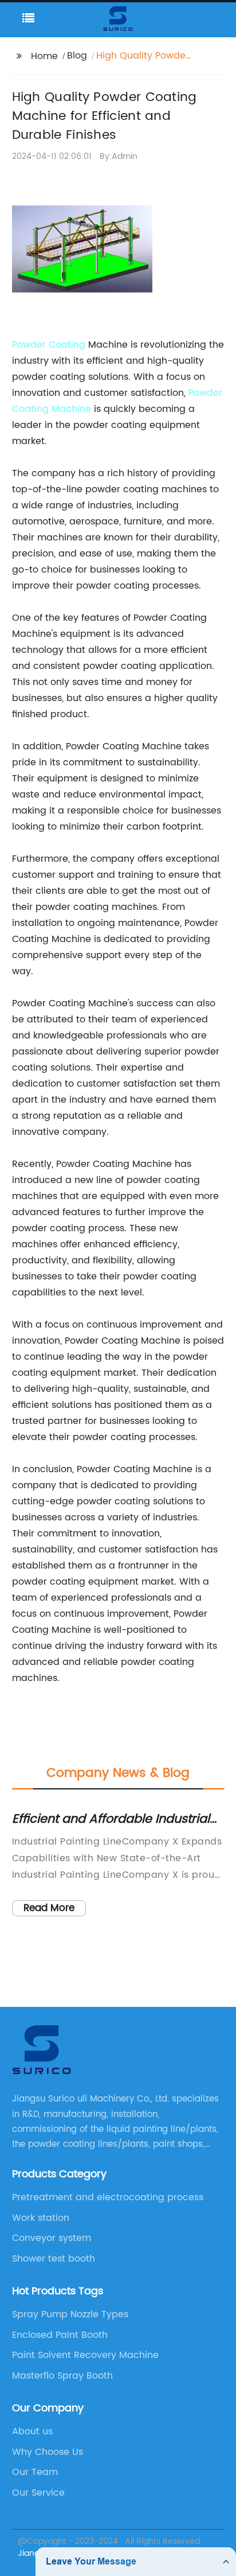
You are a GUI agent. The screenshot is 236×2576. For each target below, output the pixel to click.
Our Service (38, 2493)
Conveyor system (52, 2238)
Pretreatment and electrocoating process (108, 2197)
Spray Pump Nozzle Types (70, 2314)
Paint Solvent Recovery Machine (85, 2355)
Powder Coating (49, 345)
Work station (41, 2218)
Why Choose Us (48, 2452)
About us (32, 2431)
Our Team (35, 2472)
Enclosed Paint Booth (60, 2335)
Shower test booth (54, 2259)
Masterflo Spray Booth (62, 2376)
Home (44, 56)
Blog (77, 56)
